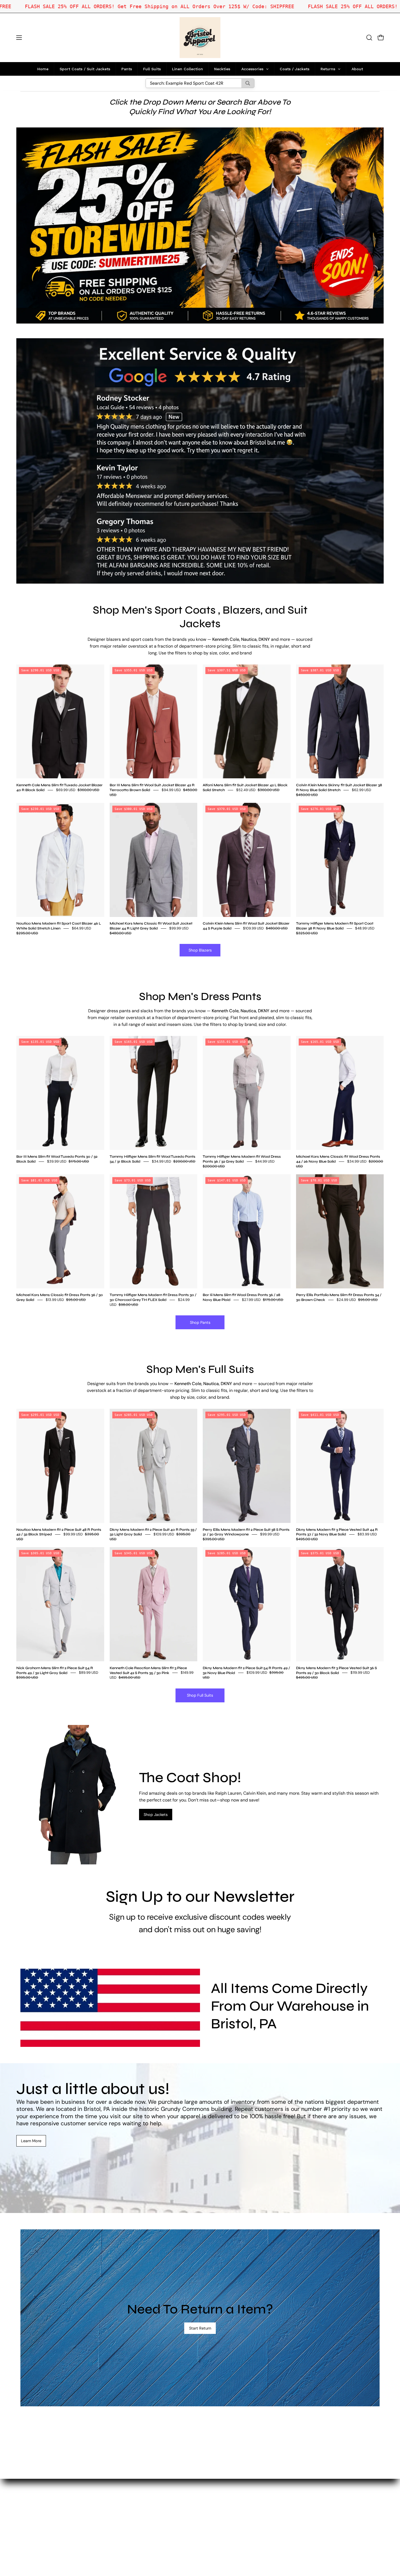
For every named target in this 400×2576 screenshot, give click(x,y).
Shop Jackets (156, 1815)
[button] (369, 38)
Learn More (31, 2141)
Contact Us (124, 2498)
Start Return (200, 2328)
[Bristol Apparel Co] (200, 38)
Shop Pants (200, 1322)
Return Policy (126, 2507)
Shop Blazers (200, 950)
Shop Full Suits (200, 1695)
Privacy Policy (127, 2516)
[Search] (248, 83)
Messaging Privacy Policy (138, 2525)
